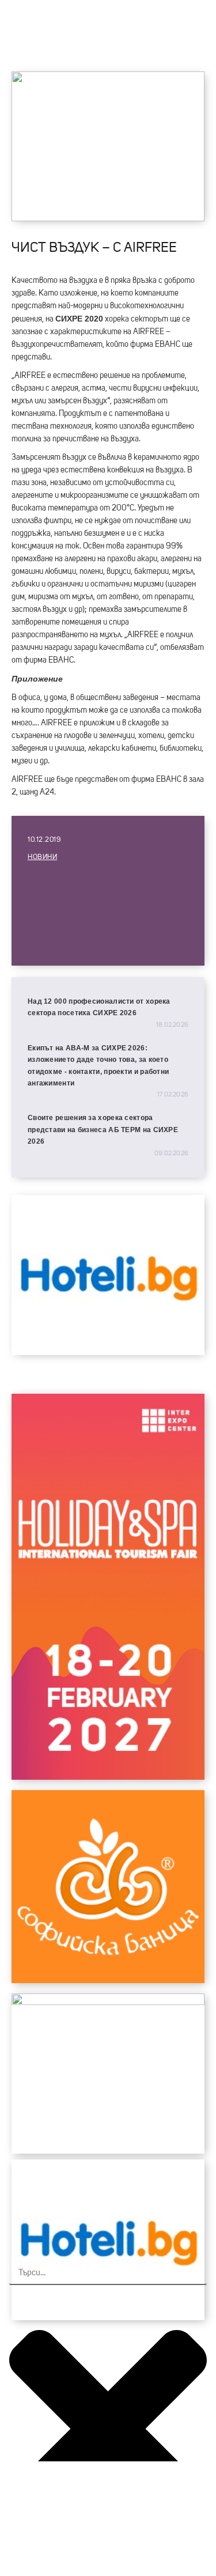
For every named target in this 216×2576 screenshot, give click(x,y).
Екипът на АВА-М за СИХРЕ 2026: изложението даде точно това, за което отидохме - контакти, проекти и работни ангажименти (98, 1066)
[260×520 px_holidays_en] (108, 1777)
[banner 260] (108, 1980)
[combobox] (108, 2274)
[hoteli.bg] (108, 1352)
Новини (42, 857)
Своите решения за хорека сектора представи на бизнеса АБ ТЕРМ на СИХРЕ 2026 (103, 1130)
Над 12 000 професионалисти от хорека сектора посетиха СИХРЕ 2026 (99, 1007)
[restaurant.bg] (108, 2002)
